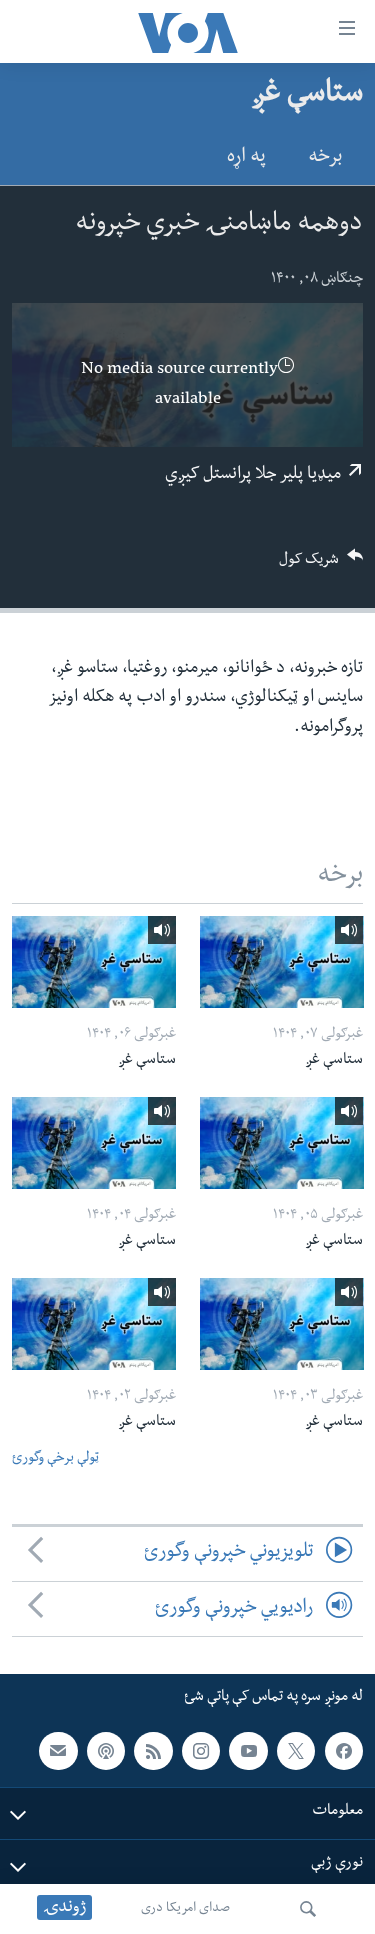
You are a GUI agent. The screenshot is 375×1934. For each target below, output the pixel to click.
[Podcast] (106, 1751)
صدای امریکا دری (185, 1909)
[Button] (321, 565)
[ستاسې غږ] (282, 962)
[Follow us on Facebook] (344, 1751)
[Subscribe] (58, 1751)
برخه (325, 158)
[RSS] (153, 1751)
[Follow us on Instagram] (201, 1751)
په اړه (246, 158)
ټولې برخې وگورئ (55, 1459)
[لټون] (308, 1909)
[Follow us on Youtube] (248, 1751)
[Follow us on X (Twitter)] (296, 1751)
